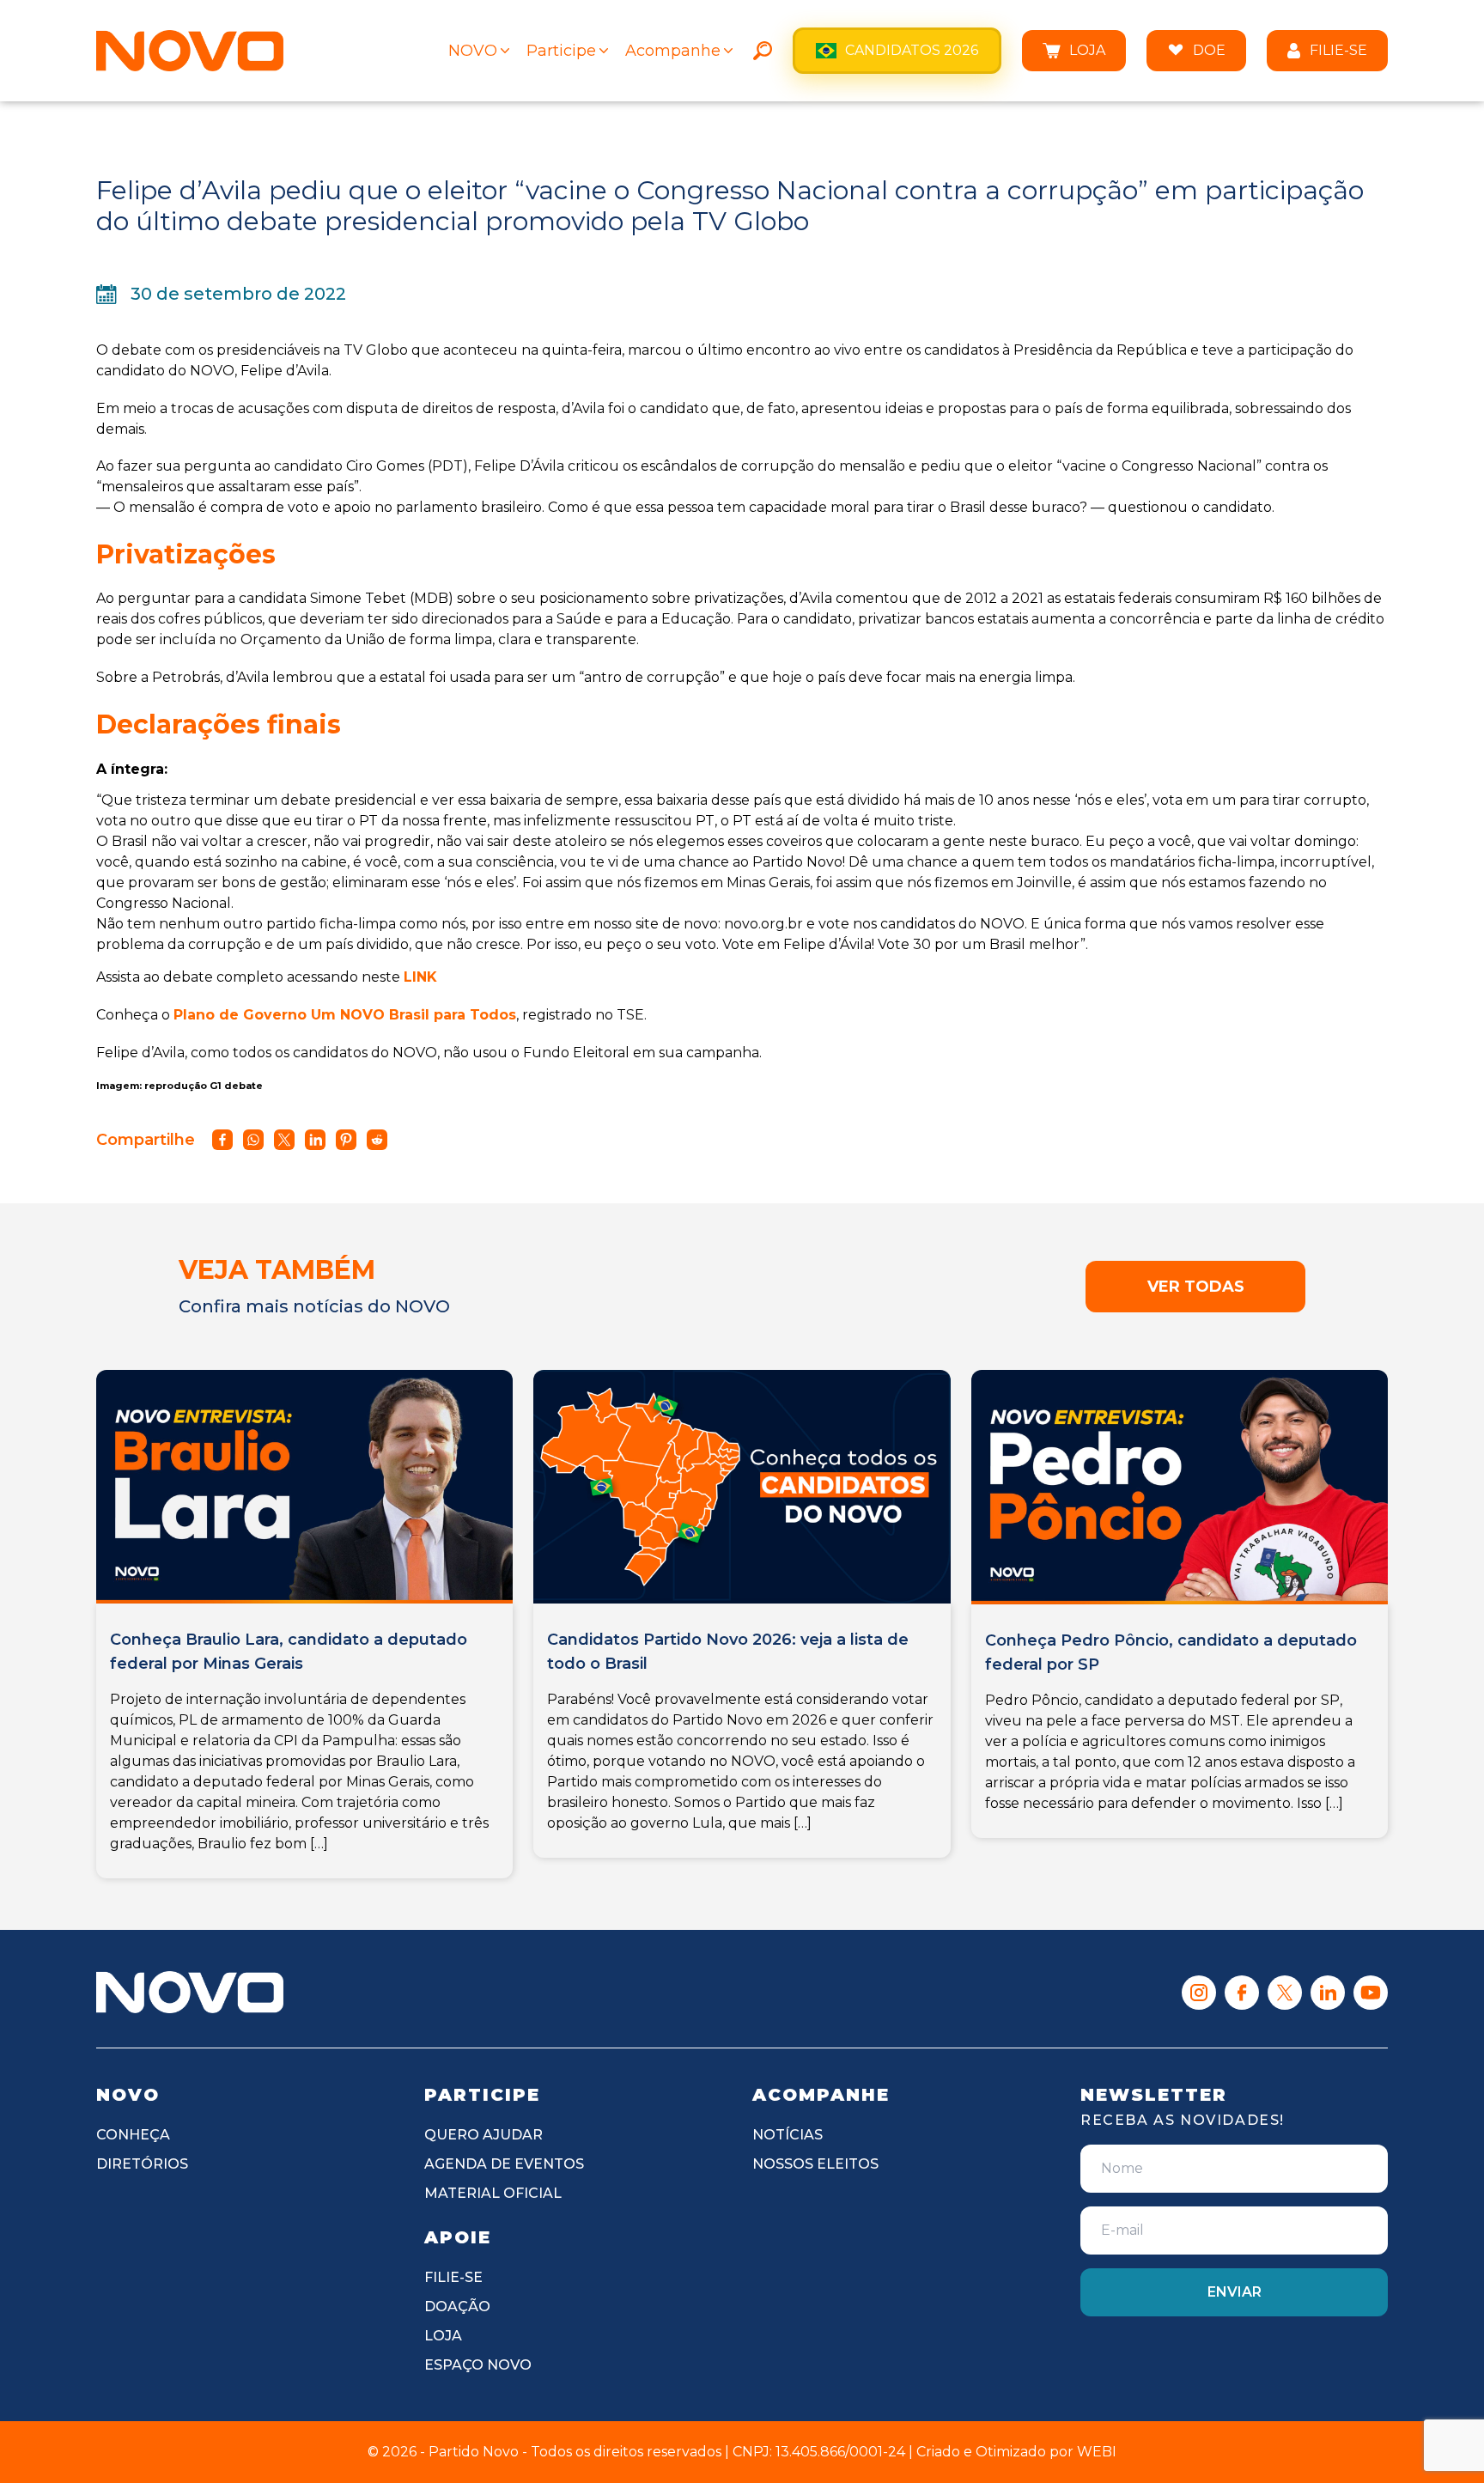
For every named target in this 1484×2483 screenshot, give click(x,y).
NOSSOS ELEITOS (815, 2164)
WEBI (1097, 2452)
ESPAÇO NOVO (478, 2365)
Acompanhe (673, 51)
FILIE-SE (1338, 50)
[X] (1285, 1993)
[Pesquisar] (763, 51)
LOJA (1087, 50)
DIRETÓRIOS (142, 2164)
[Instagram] (1199, 1993)
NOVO (473, 51)
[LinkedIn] (1328, 1993)
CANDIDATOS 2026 (912, 50)
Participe (561, 51)
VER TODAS (1196, 1287)
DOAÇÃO (457, 2307)
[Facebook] (1242, 1993)
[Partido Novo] (190, 1992)
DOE (1209, 50)
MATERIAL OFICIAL (493, 2193)
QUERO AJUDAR (484, 2135)
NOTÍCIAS (788, 2135)
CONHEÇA (133, 2135)
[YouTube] (1371, 1993)
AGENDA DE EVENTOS (504, 2164)
